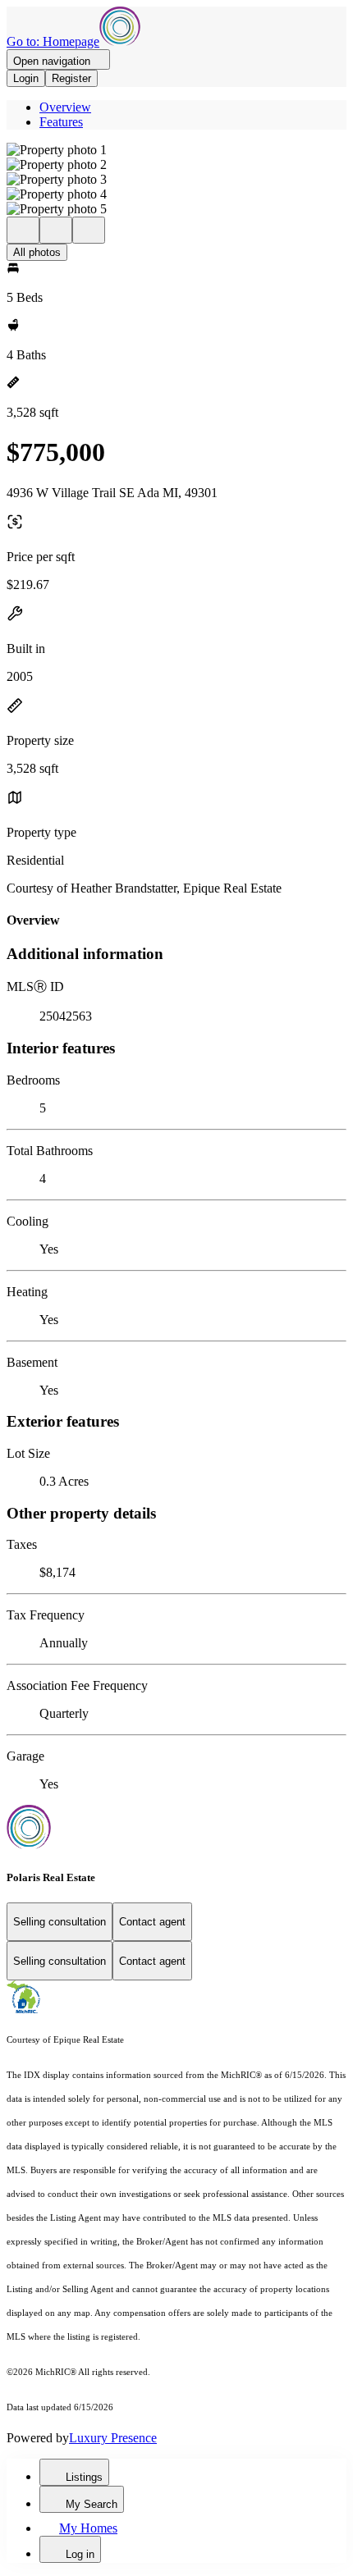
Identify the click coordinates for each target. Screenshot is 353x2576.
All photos (37, 252)
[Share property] (89, 230)
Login (26, 78)
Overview (65, 107)
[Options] (23, 230)
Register (71, 78)
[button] (176, 150)
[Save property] (56, 230)
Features (61, 122)
